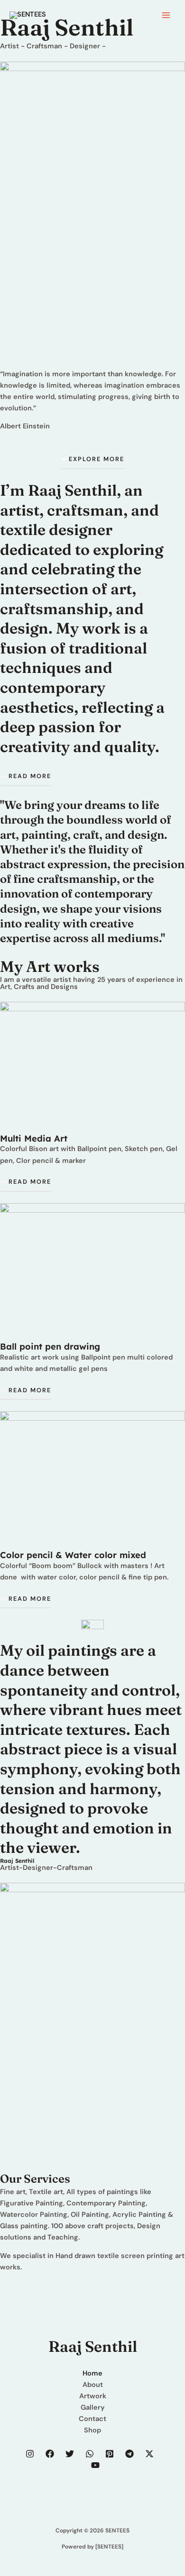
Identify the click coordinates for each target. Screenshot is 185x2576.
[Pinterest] (110, 2454)
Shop (92, 2430)
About (93, 2385)
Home (92, 2373)
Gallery (93, 2408)
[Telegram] (129, 2454)
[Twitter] (70, 2454)
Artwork (93, 2396)
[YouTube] (95, 2465)
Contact (92, 2419)
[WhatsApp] (90, 2454)
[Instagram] (30, 2454)
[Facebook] (50, 2454)
